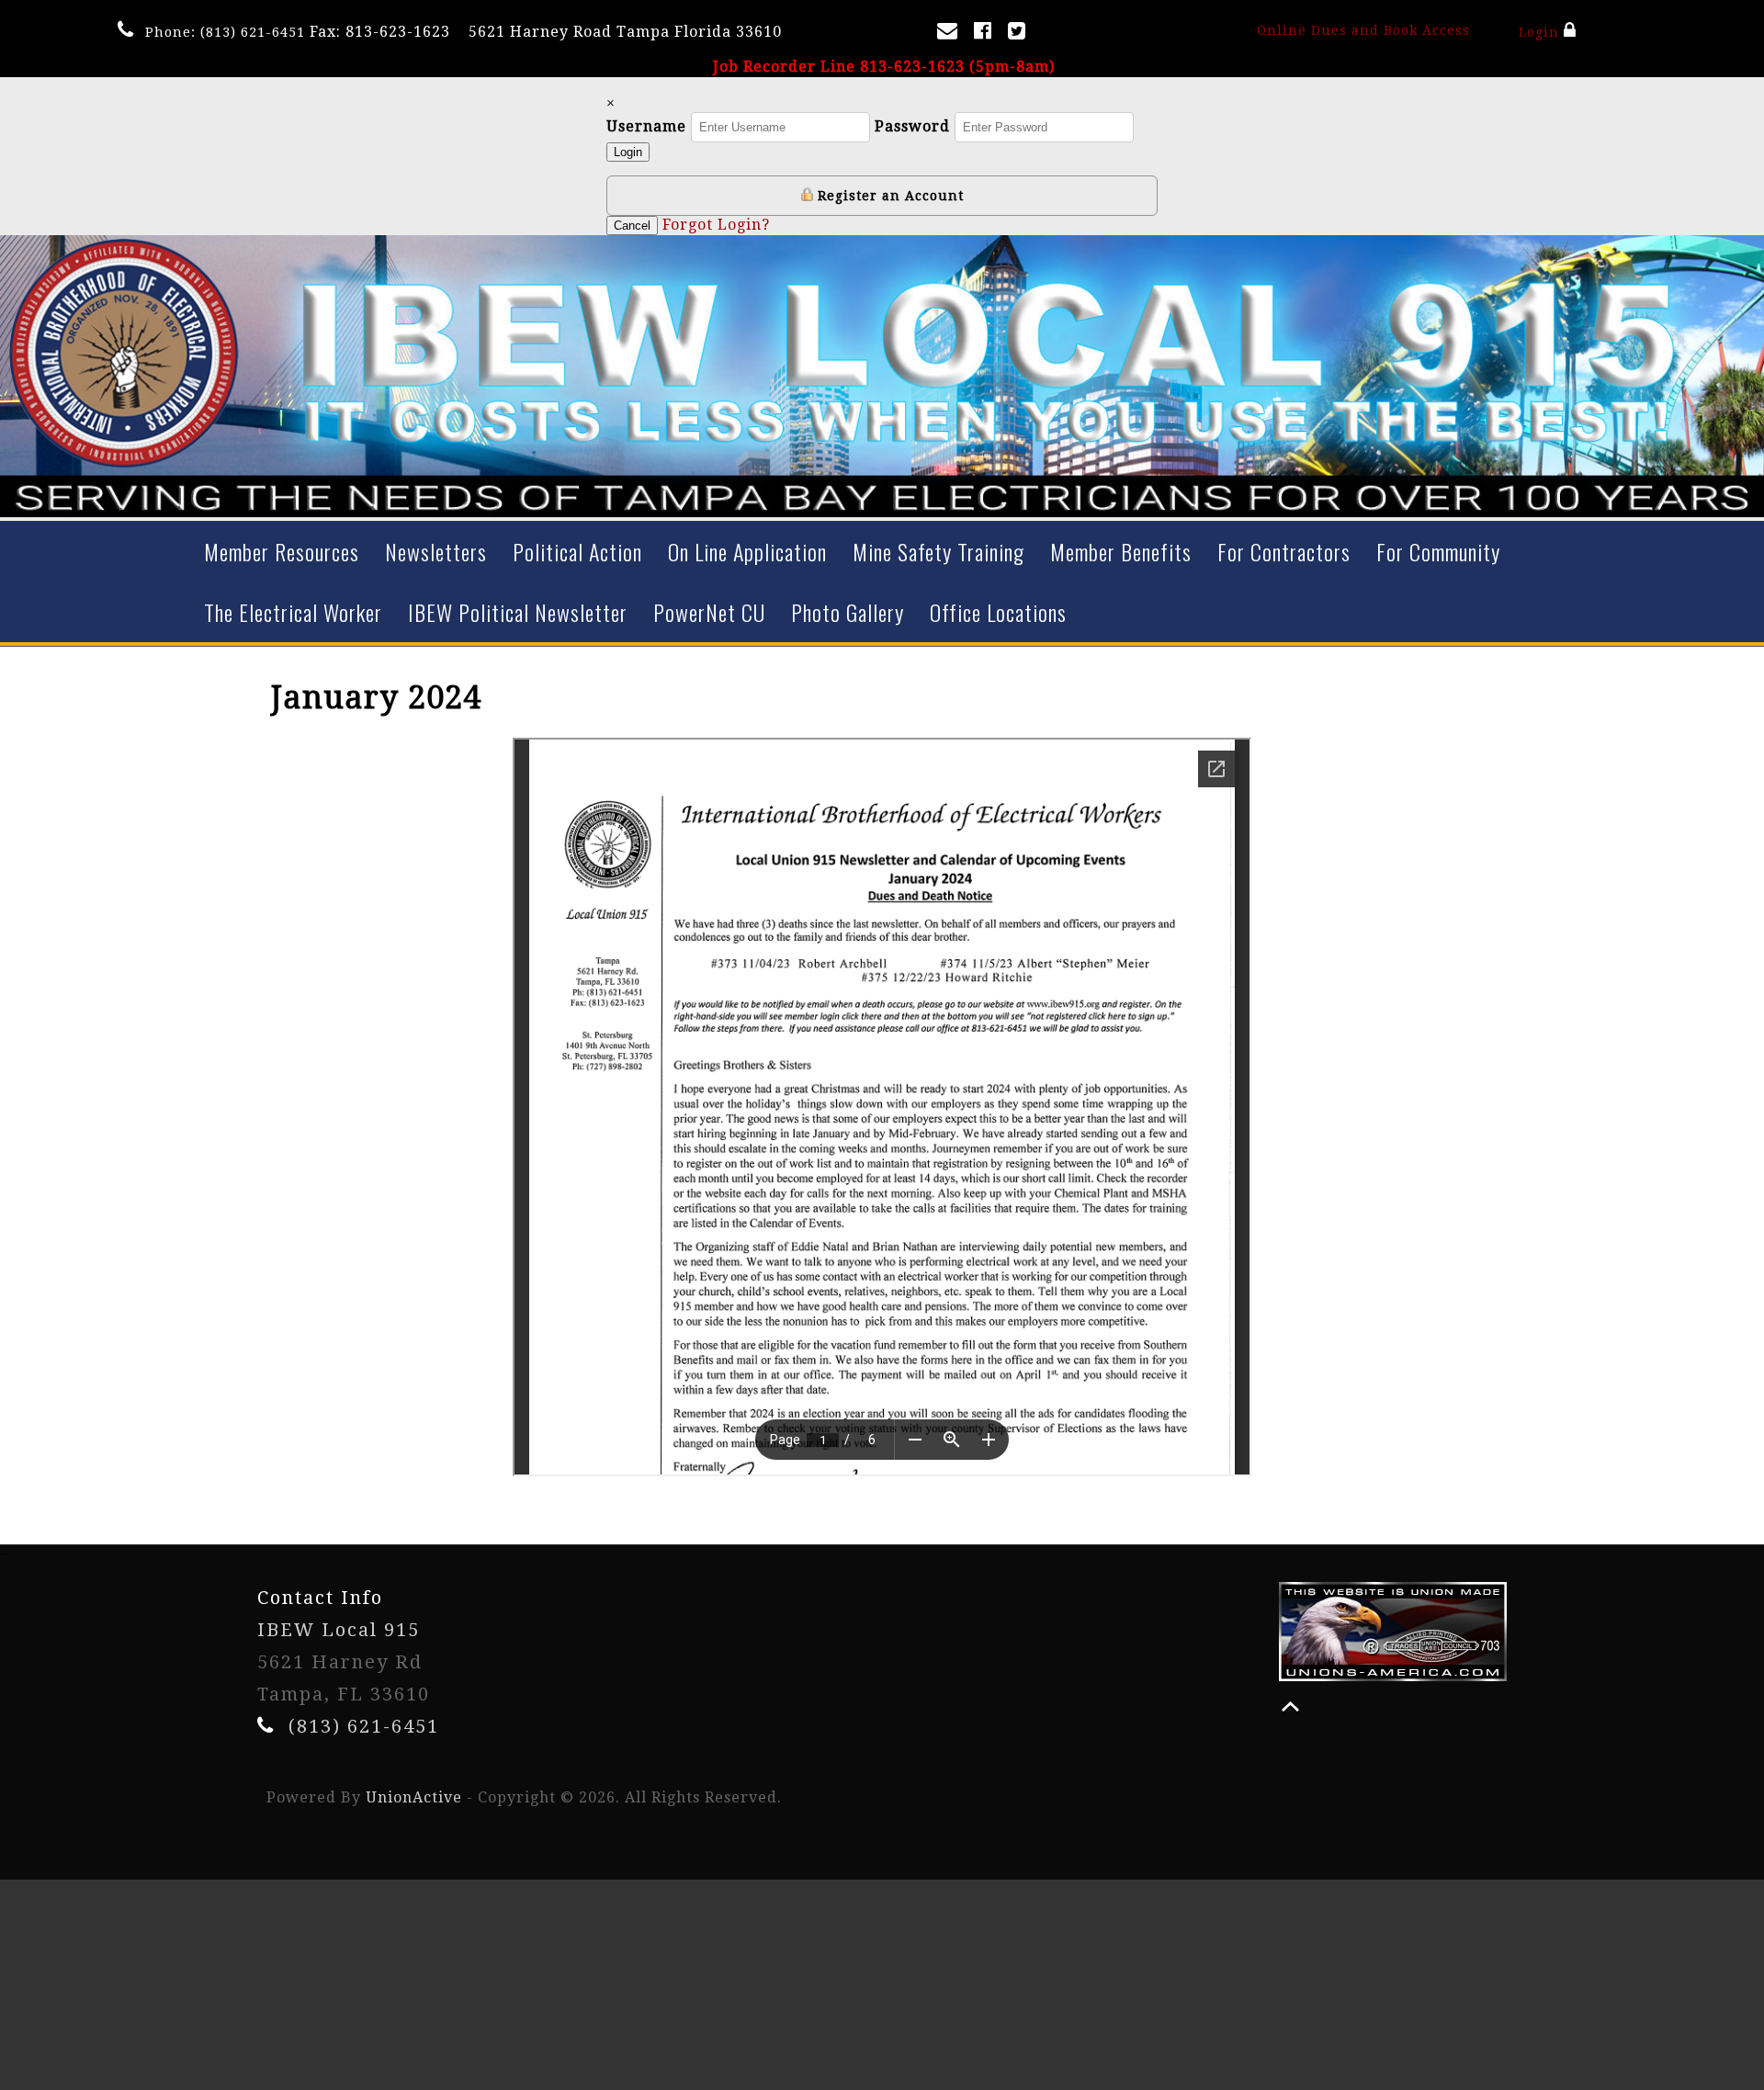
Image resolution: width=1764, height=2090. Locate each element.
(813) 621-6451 (253, 32)
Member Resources (282, 551)
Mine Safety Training (939, 551)
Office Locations (998, 612)
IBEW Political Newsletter (518, 612)
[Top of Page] (1290, 1706)
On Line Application (747, 551)
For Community (1438, 551)
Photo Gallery (848, 612)
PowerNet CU (709, 612)
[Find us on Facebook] (986, 34)
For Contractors (1284, 551)
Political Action (577, 551)
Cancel (632, 226)
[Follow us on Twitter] (1020, 34)
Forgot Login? (716, 225)
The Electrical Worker (293, 612)
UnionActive (414, 1797)
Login (1541, 32)
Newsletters (436, 551)
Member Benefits (1121, 551)
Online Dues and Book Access (1363, 30)
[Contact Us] (951, 34)
